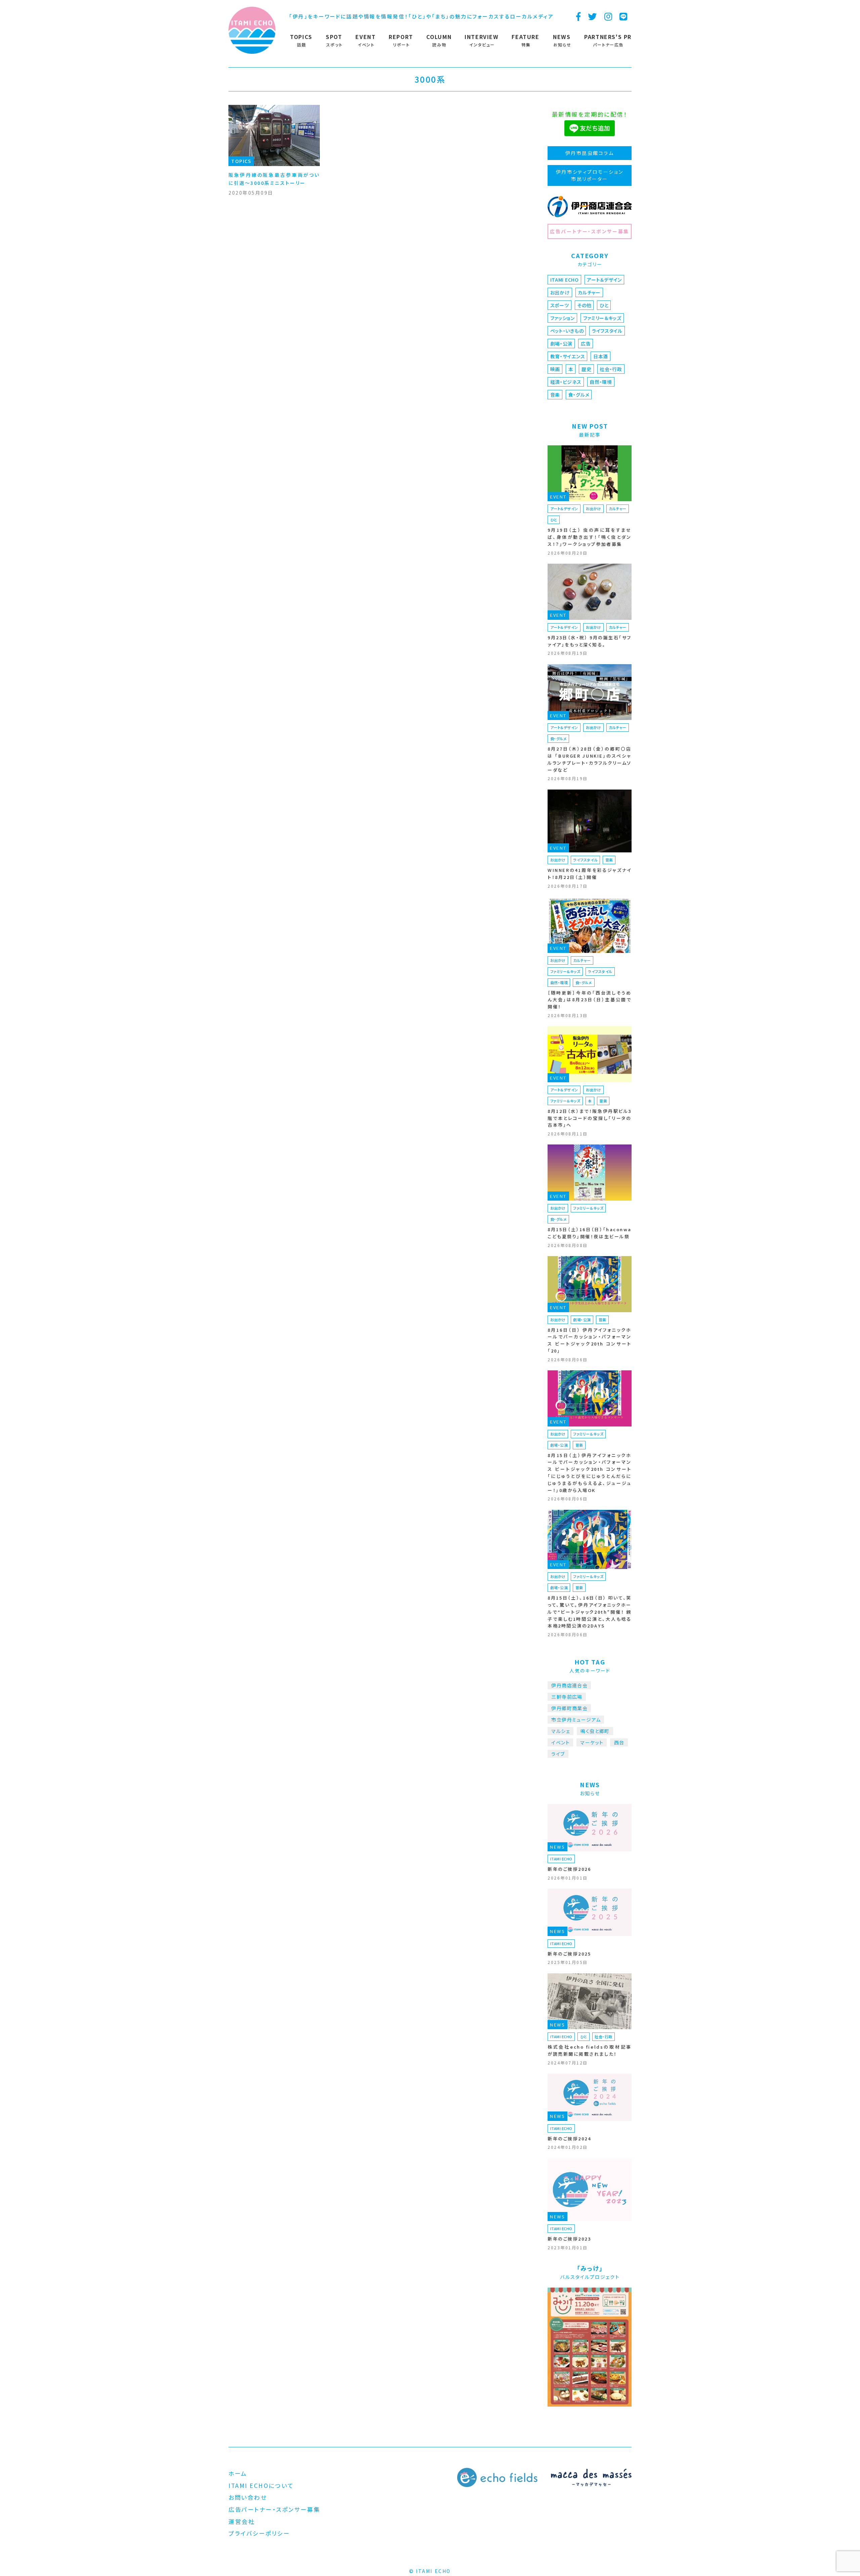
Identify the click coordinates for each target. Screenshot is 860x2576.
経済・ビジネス (566, 382)
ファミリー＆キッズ (602, 318)
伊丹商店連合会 (569, 1685)
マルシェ (561, 1731)
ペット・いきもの (567, 331)
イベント (561, 1742)
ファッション (563, 318)
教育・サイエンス (568, 356)
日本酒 (601, 356)
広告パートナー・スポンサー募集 (589, 231)
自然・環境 (601, 382)
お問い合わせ (248, 2497)
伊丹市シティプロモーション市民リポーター (590, 175)
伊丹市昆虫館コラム (590, 153)
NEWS (557, 1847)
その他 (584, 305)
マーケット (592, 1742)
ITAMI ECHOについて (261, 2485)
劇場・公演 (562, 344)
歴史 (586, 369)
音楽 (555, 395)
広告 (586, 344)
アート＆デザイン (604, 280)
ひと (604, 305)
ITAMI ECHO (565, 280)
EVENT (558, 497)
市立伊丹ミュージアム (576, 1720)
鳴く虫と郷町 (595, 1731)
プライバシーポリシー (259, 2533)
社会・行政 (611, 369)
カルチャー (589, 292)
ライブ (558, 1754)
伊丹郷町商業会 (569, 1708)
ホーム (238, 2473)
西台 (619, 1742)
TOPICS (241, 161)
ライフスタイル (607, 331)
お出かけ (560, 292)
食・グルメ (579, 395)
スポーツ (560, 305)
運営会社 (242, 2521)
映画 (555, 369)
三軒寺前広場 (567, 1697)
